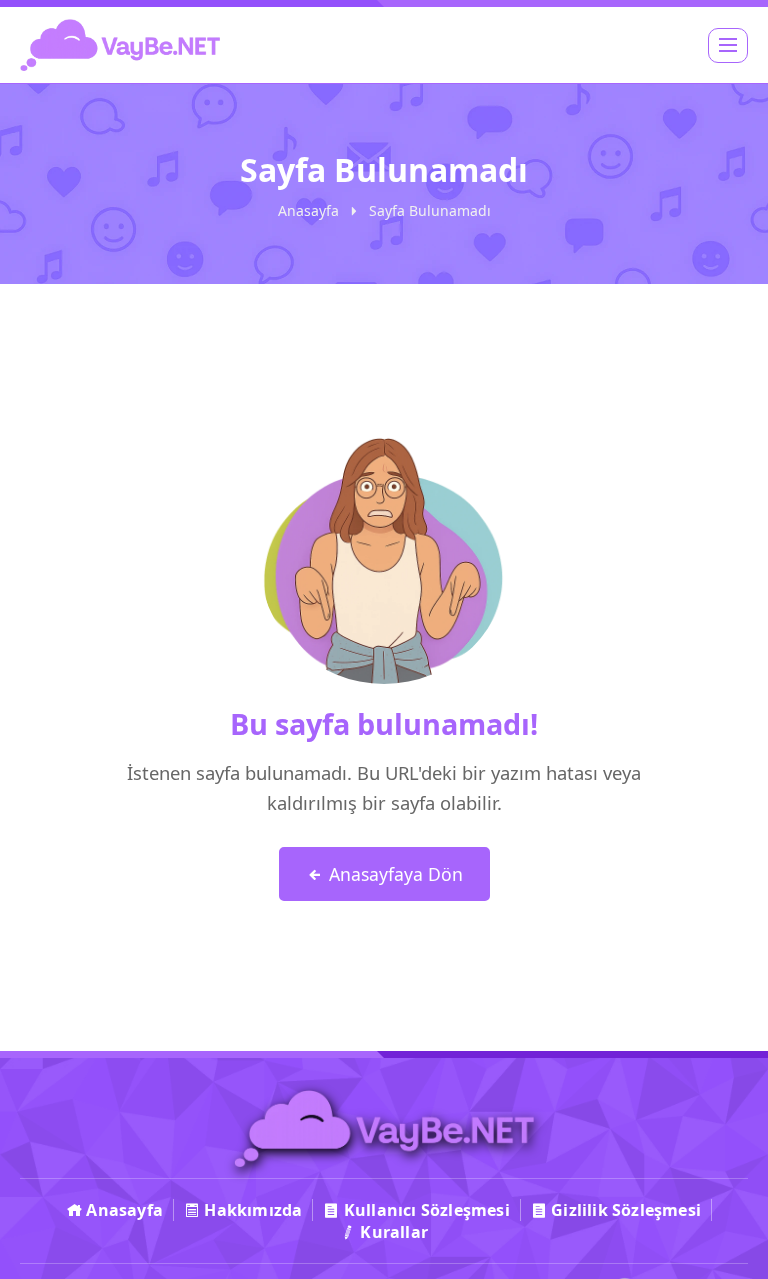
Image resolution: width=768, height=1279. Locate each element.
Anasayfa (308, 210)
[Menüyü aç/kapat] (728, 45)
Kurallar (392, 1232)
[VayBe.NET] (120, 45)
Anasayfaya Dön (393, 874)
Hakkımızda (251, 1210)
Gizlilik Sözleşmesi (624, 1210)
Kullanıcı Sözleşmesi (425, 1210)
